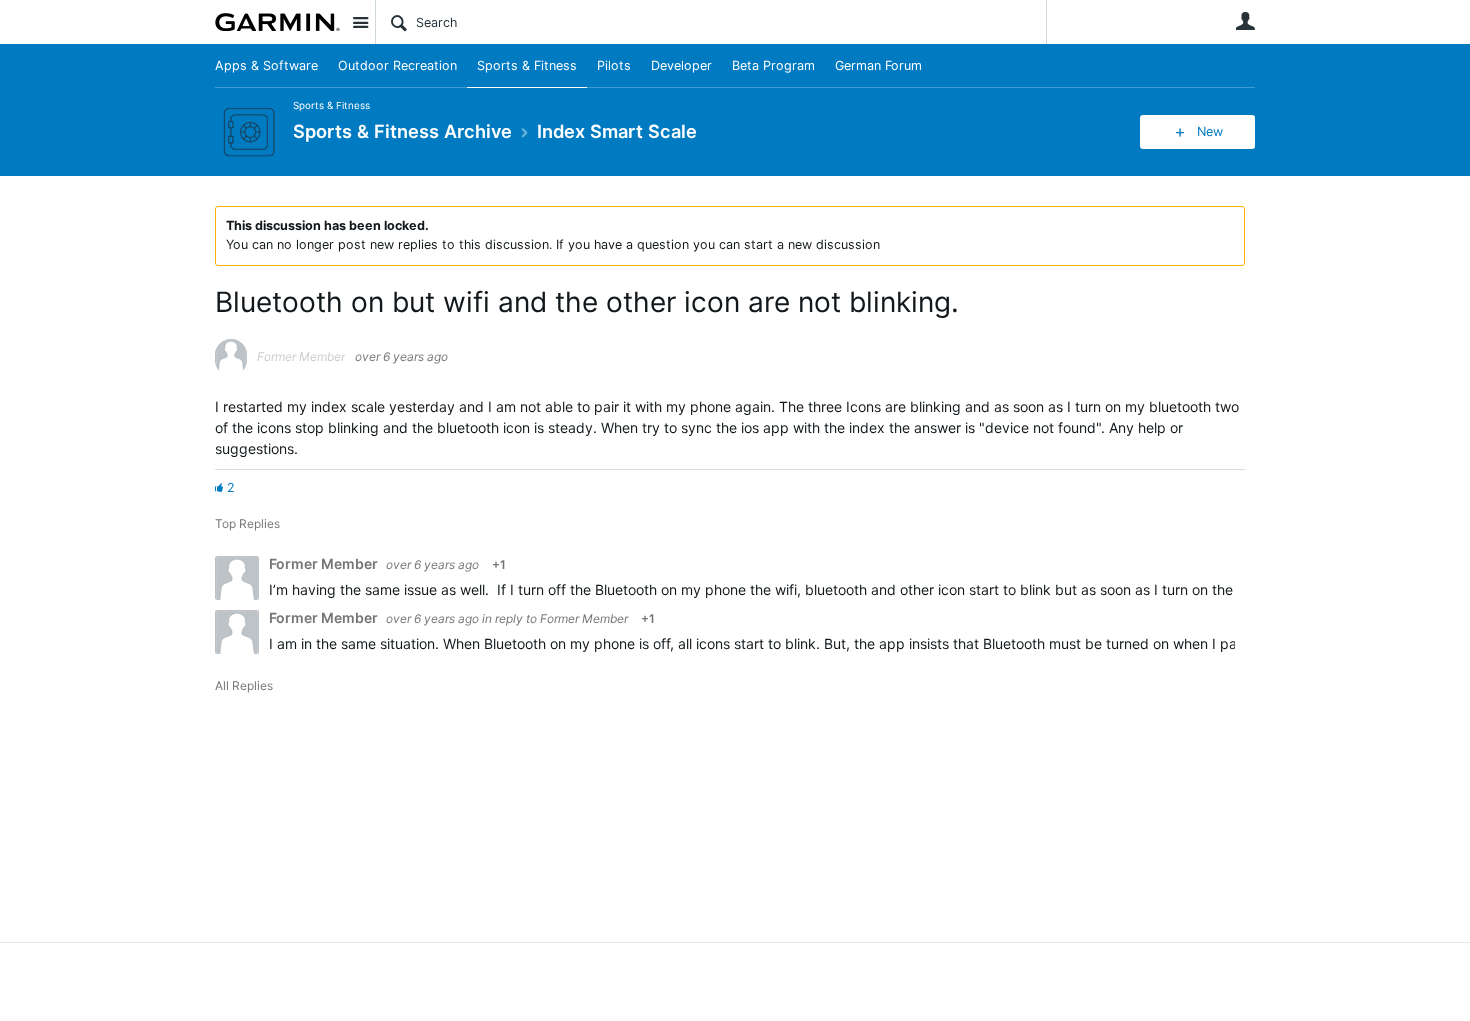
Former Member (584, 618)
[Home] (277, 22)
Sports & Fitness (527, 65)
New (1210, 131)
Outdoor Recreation (397, 65)
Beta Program (773, 65)
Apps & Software (266, 65)
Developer (681, 65)
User (1245, 21)
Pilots (614, 65)
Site (360, 22)
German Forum (878, 65)
